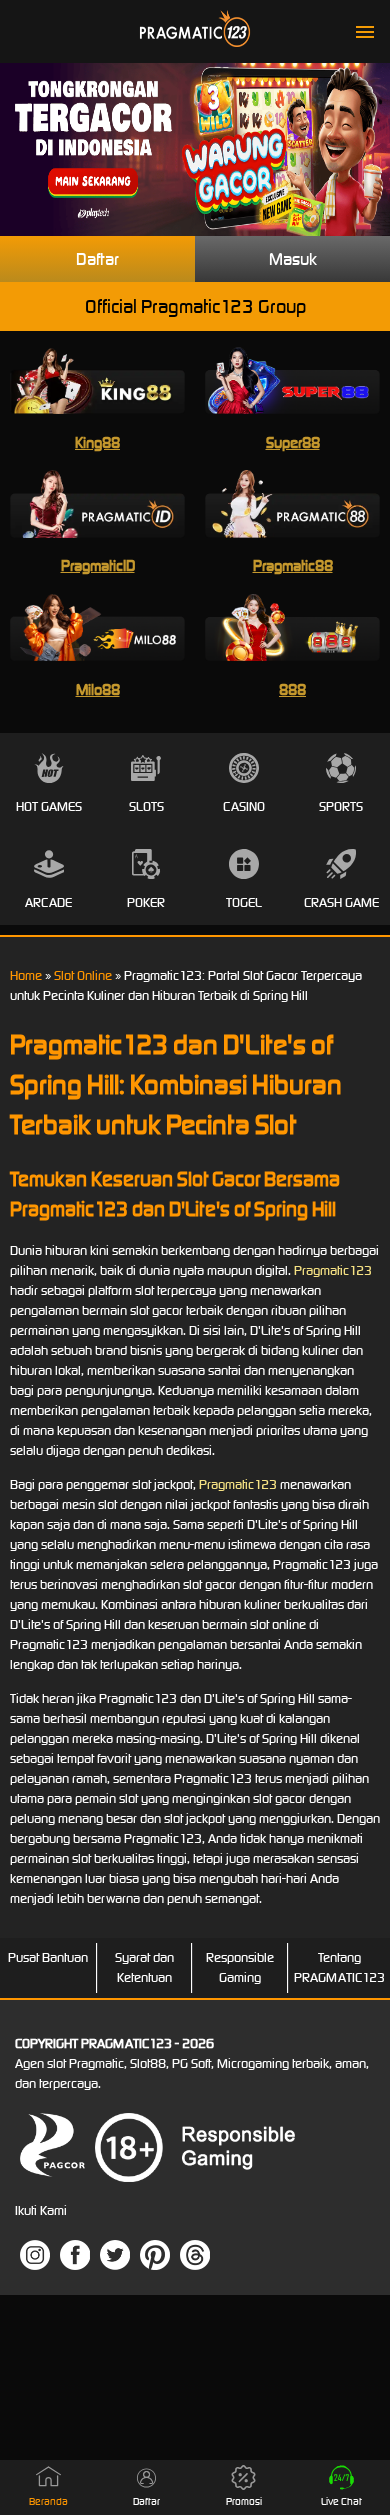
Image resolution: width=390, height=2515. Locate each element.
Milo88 (98, 689)
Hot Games (49, 806)
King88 (97, 442)
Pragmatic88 (293, 565)
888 (292, 689)
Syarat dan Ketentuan (144, 1967)
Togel (244, 902)
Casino (244, 806)
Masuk (293, 259)
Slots (146, 806)
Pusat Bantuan (48, 1957)
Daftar (97, 259)
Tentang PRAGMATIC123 (339, 1967)
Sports (341, 806)
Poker (146, 902)
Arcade (48, 902)
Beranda (48, 2501)
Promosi (244, 2501)
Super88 (293, 442)
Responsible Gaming (240, 1967)
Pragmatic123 (333, 1270)
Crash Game (341, 902)
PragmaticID (98, 565)
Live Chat (341, 2501)
